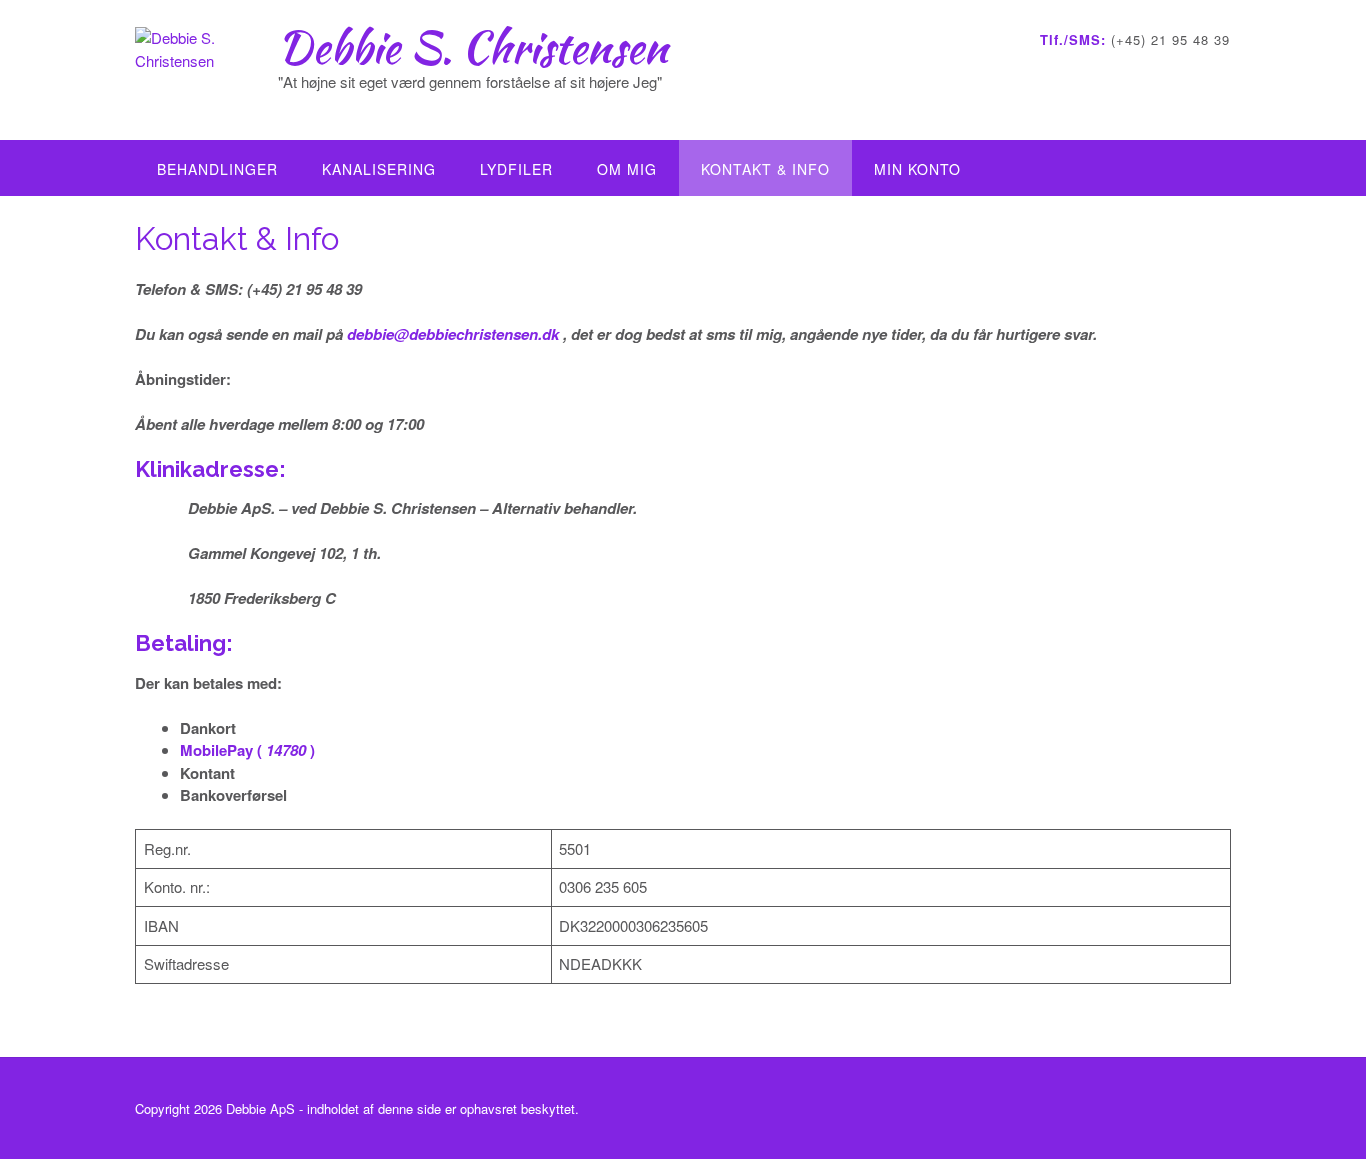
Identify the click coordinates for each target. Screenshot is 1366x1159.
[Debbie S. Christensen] (206, 72)
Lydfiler (516, 169)
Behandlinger (217, 169)
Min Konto (917, 169)
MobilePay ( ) (247, 750)
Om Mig (627, 169)
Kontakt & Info (765, 169)
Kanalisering (379, 169)
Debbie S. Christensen (473, 47)
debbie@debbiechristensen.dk (453, 334)
